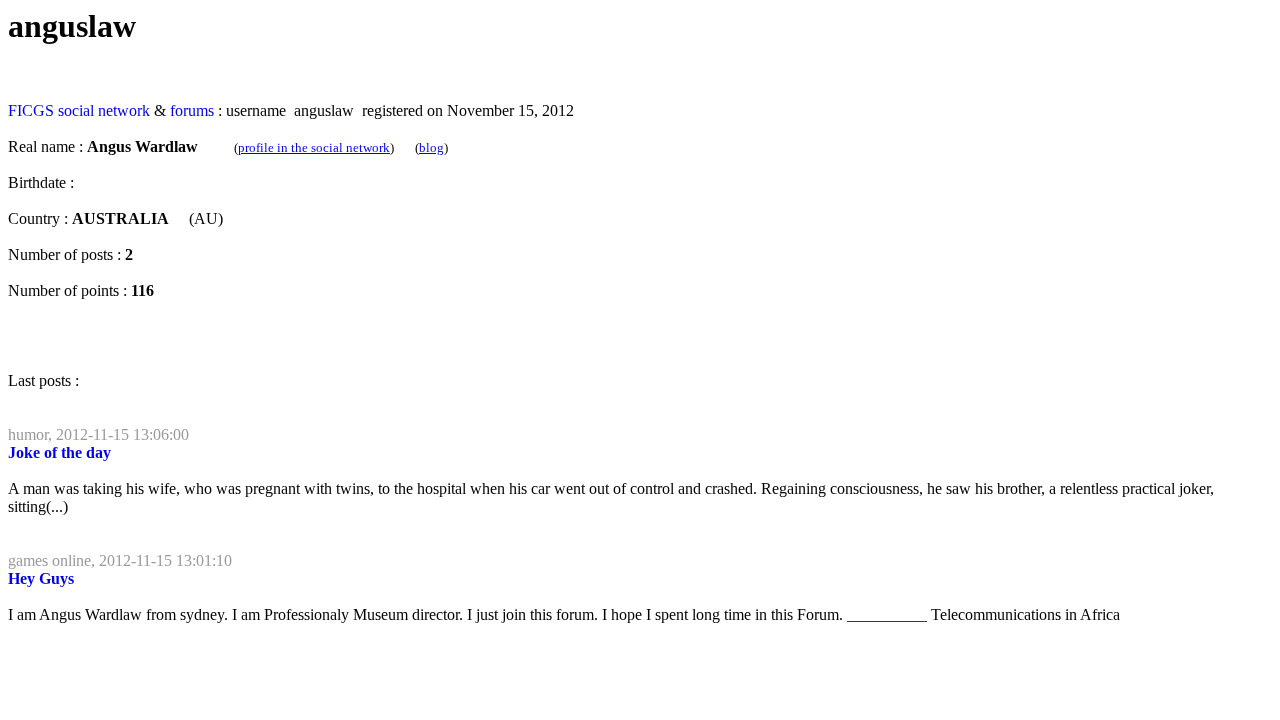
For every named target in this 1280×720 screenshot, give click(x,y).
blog (431, 147)
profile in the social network (314, 147)
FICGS (31, 110)
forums (192, 110)
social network (104, 110)
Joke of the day (59, 452)
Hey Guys (41, 578)
